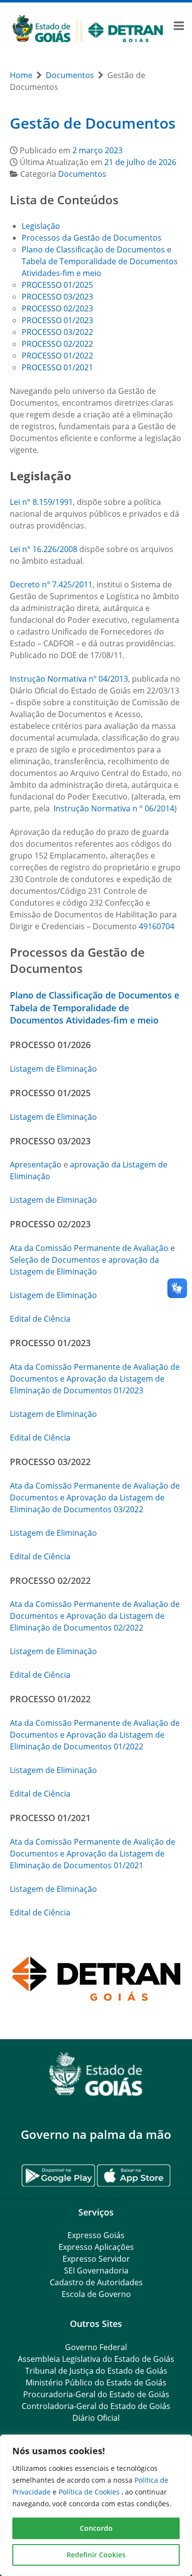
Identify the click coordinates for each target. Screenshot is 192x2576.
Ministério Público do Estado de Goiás (96, 2382)
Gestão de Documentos (93, 123)
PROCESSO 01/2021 (57, 367)
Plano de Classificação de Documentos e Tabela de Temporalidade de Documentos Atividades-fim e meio (100, 261)
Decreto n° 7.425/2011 (51, 584)
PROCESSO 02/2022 (57, 344)
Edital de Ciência (40, 1319)
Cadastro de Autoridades (96, 2282)
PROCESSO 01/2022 (57, 356)
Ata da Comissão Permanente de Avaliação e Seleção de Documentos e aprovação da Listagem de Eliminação (92, 1260)
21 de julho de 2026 (140, 162)
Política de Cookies (90, 2492)
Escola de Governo (96, 2294)
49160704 (157, 926)
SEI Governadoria (96, 2271)
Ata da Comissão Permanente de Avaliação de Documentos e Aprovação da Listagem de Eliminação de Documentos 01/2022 (95, 1735)
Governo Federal (96, 2347)
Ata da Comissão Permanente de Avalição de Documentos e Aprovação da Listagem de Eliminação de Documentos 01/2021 (93, 1854)
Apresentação (36, 1164)
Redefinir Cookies (96, 2555)
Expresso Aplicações (96, 2247)
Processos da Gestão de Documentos (92, 238)
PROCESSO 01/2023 (57, 320)
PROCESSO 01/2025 (57, 285)
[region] (96, 2505)
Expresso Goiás (96, 2235)
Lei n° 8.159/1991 (41, 502)
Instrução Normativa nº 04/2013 (69, 679)
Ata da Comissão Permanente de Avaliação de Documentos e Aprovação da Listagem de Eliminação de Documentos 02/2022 (95, 1616)
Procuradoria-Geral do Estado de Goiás (96, 2394)
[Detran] (88, 28)
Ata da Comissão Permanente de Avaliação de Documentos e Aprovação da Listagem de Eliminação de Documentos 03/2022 (95, 1497)
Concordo (96, 2528)
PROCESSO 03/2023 (57, 297)
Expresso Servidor (96, 2259)
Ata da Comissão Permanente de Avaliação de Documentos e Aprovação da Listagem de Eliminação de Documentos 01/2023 (95, 1379)
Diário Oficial (96, 2418)
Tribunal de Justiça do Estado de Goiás (96, 2371)
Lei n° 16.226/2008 (44, 549)
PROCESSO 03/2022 (57, 332)
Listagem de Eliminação (53, 1069)
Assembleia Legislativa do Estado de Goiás (96, 2359)
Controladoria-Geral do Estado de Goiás (96, 2406)
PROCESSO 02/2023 (57, 308)
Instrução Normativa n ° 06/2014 (114, 808)
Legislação (42, 226)
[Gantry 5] (96, 2074)
